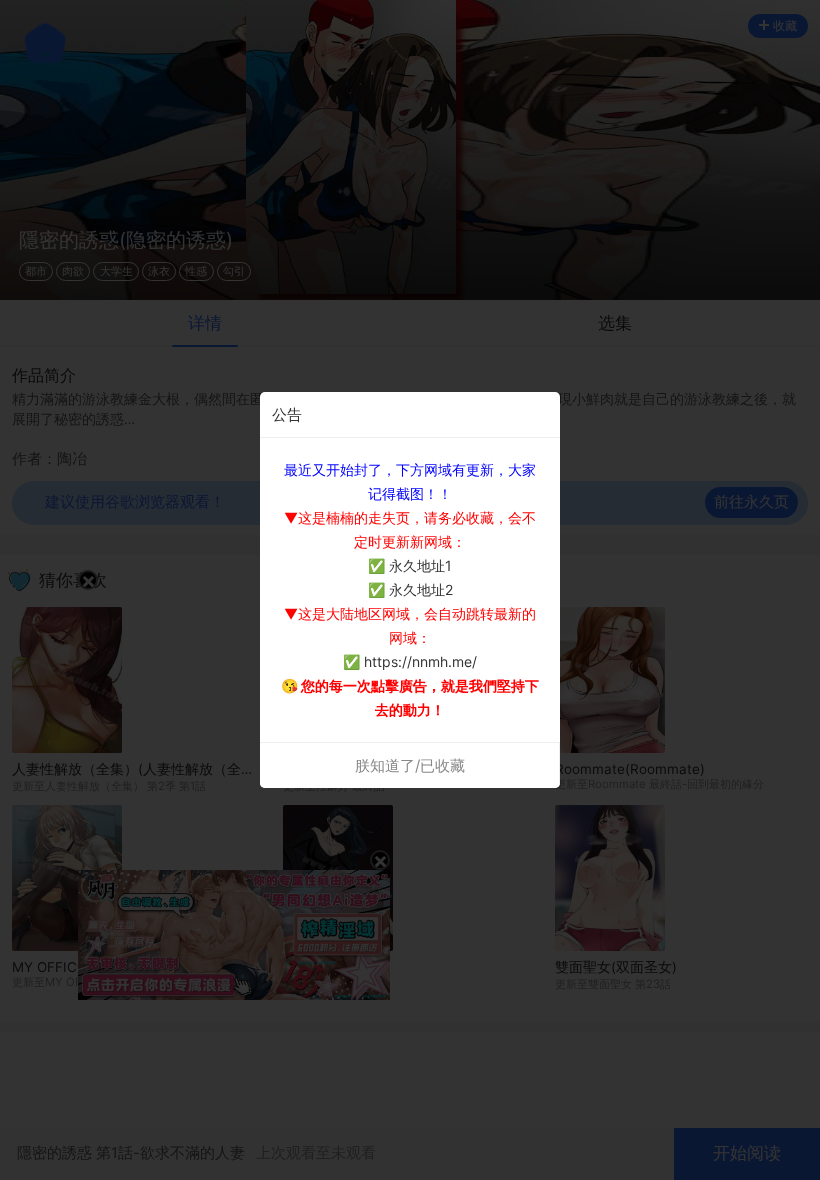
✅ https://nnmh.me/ (410, 661)
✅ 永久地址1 (410, 565)
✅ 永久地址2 (410, 589)
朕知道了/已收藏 (410, 765)
